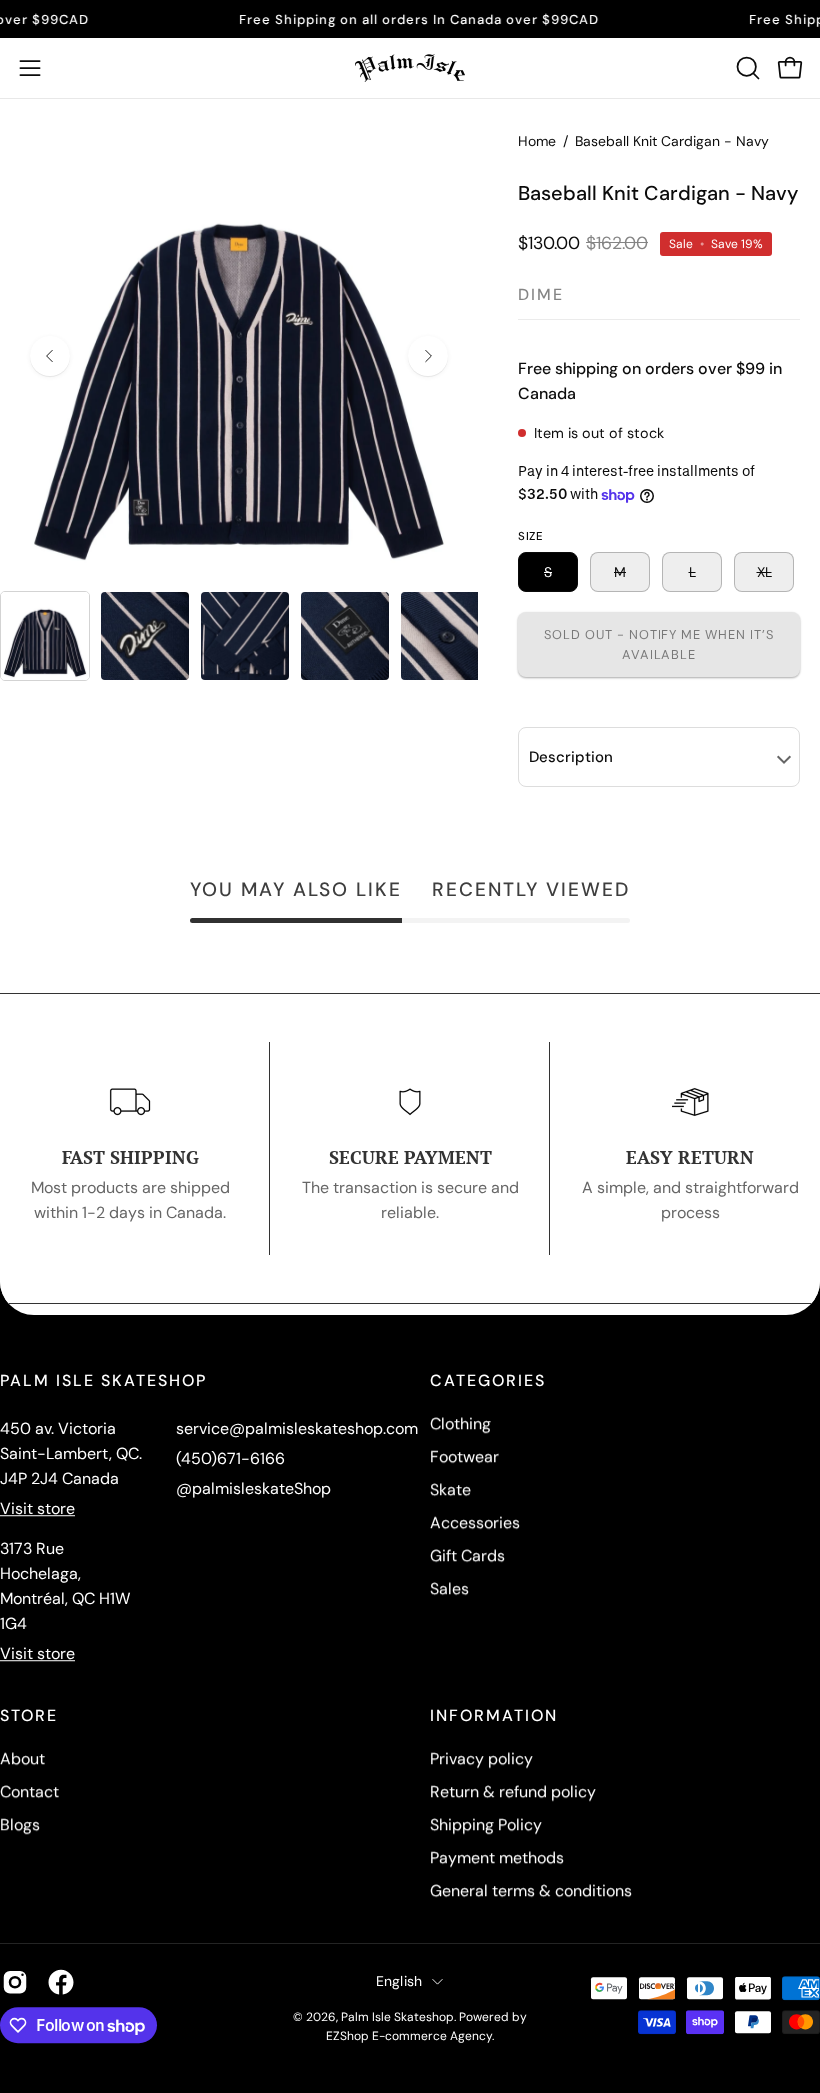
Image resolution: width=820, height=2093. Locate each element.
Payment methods (497, 1857)
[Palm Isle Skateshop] (410, 68)
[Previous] (50, 356)
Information (494, 1716)
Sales (449, 1588)
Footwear (464, 1456)
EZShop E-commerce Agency (409, 2036)
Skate (450, 1489)
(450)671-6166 (230, 1458)
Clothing (460, 1423)
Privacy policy (481, 1758)
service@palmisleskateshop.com (297, 1428)
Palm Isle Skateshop (397, 2017)
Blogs (20, 1824)
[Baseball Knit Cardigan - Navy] (45, 636)
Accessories (475, 1522)
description (571, 757)
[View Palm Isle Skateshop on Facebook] (61, 1982)
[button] (746, 68)
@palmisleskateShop (253, 1488)
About (22, 1758)
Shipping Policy (486, 1824)
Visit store (37, 1508)
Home (537, 141)
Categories (488, 1381)
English (399, 1981)
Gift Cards (467, 1555)
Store (29, 1716)
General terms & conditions (531, 1890)
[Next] (428, 356)
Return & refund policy (513, 1791)
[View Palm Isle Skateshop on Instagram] (15, 1982)
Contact (29, 1791)
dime (541, 294)
